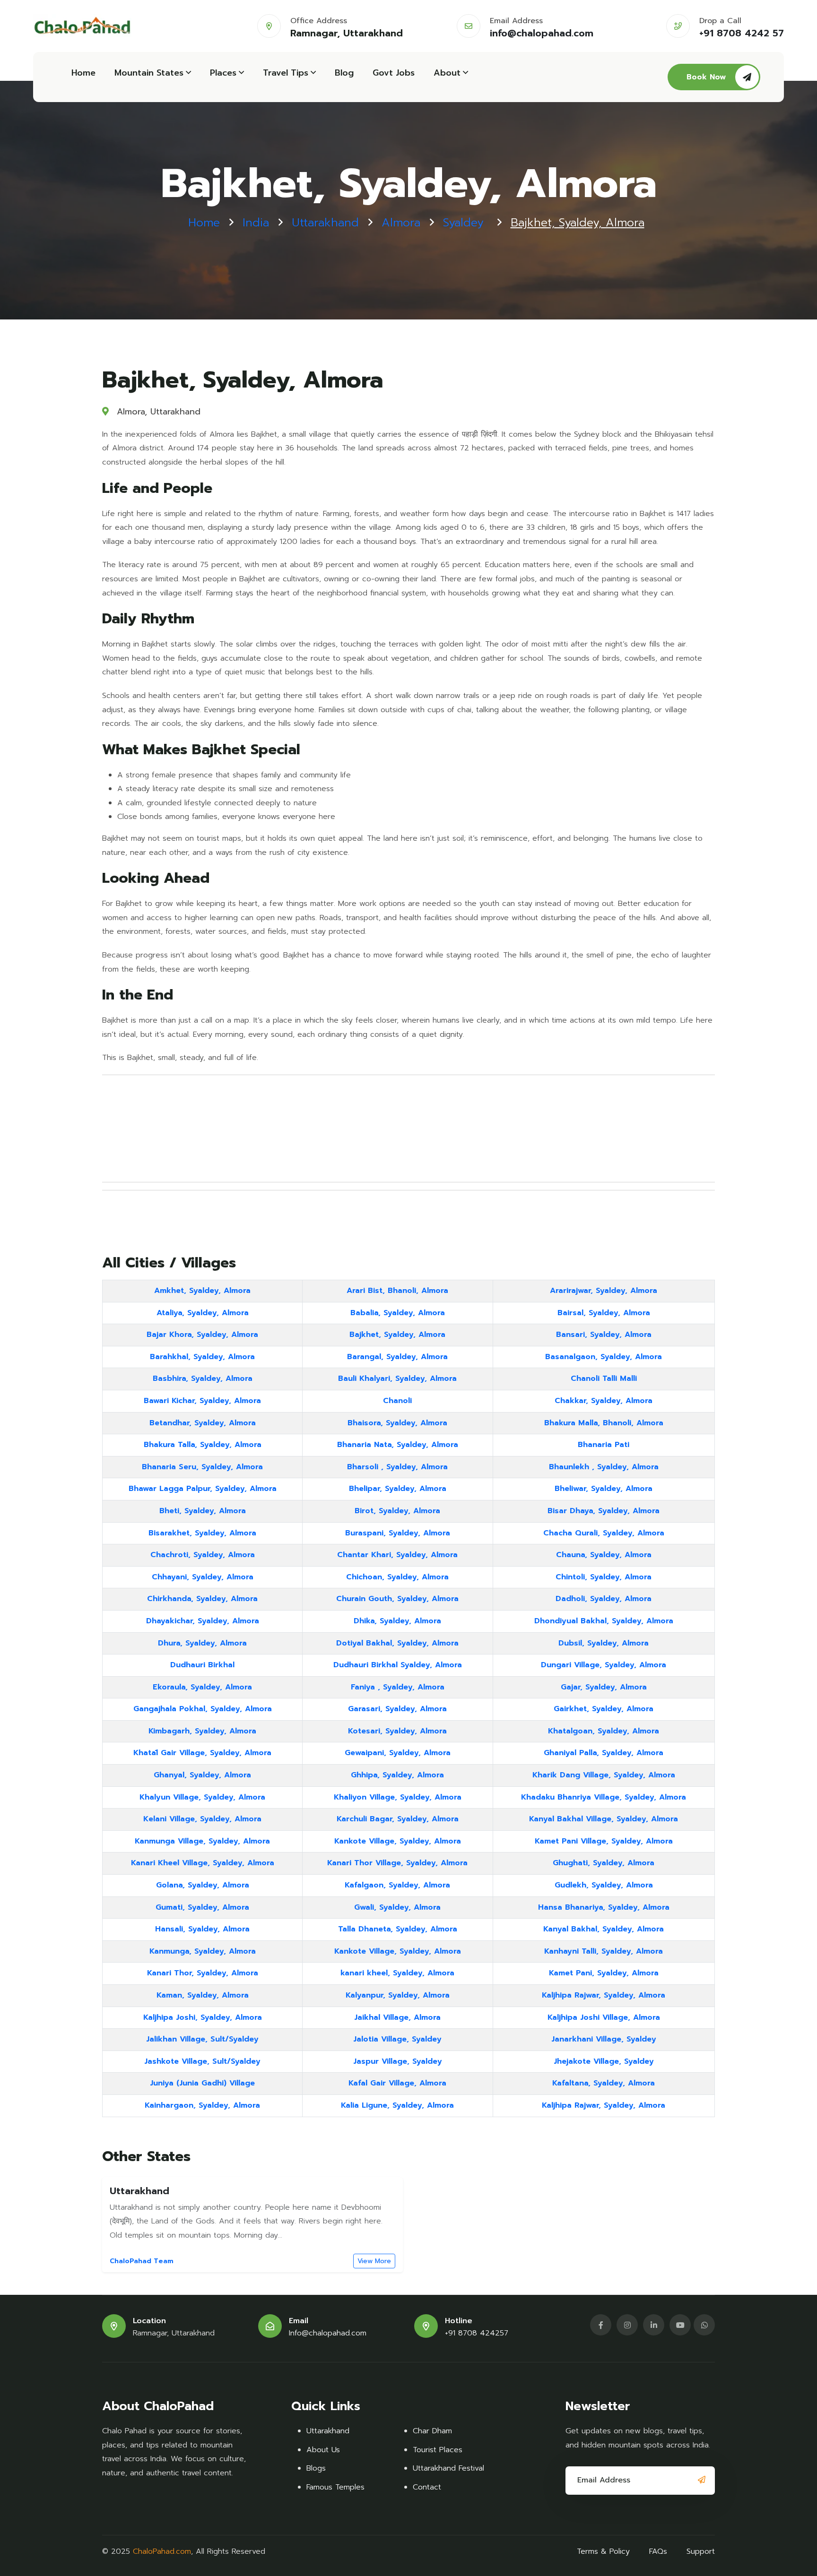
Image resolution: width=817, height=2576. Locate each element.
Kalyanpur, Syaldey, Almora (398, 1995)
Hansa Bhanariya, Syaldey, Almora (604, 1907)
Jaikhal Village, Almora (397, 2017)
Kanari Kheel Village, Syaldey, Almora (203, 1863)
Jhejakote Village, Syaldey (604, 2061)
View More (374, 2261)
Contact (427, 2487)
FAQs (658, 2551)
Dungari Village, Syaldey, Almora (604, 1665)
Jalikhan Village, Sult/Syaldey (202, 2039)
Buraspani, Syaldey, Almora (398, 1533)
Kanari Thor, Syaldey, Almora (203, 1973)
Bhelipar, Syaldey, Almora (398, 1489)
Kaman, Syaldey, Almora (203, 1995)
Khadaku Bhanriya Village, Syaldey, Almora (604, 1797)
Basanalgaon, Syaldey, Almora (604, 1357)
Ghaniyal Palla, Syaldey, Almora (604, 1753)
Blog (344, 73)
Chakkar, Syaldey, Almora (604, 1401)
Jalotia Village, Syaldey (397, 2039)
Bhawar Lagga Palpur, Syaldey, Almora (203, 1489)
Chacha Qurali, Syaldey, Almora (604, 1533)
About (447, 73)
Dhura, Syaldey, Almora (202, 1643)
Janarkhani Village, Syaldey (604, 2039)
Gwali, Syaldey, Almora (397, 1907)
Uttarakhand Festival (448, 2468)
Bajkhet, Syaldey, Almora (397, 1335)
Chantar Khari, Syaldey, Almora (397, 1555)
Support (701, 2551)
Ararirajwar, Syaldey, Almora (604, 1291)
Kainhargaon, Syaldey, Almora (202, 2105)
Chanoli (397, 1401)
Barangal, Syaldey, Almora (397, 1357)
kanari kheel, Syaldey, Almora (397, 1973)
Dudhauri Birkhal (202, 1665)
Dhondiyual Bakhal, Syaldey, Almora (604, 1621)
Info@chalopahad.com (328, 2333)
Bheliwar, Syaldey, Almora (604, 1489)
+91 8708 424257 (477, 2333)
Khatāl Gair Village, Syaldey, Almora (202, 1753)
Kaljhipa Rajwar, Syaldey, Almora (604, 1995)
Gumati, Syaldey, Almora (202, 1907)
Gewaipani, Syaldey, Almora (398, 1753)
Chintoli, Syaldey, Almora (604, 1577)
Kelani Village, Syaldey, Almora (202, 1819)
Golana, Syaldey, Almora (203, 1885)
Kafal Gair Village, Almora (397, 2083)
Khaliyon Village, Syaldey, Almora (398, 1797)
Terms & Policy (603, 2551)
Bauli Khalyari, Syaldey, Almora (397, 1378)
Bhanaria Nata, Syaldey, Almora (398, 1445)
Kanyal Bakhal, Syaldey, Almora (604, 1929)
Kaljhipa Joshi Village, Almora (604, 2017)
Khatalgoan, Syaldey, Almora (604, 1731)
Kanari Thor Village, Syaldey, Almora (397, 1863)
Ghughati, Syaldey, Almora (604, 1863)
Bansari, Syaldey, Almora (604, 1335)
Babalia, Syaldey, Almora (398, 1313)
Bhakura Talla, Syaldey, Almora (203, 1445)
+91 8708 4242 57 (742, 33)
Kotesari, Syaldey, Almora (397, 1731)
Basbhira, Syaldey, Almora (203, 1378)
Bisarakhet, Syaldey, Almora (202, 1533)
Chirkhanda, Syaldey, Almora (202, 1599)
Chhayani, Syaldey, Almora (203, 1577)
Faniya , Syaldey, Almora (398, 1687)
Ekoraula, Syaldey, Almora (202, 1687)
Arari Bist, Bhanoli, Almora (397, 1291)
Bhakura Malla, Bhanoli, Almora (604, 1423)
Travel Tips (286, 73)
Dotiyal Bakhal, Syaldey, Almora (397, 1643)
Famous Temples (335, 2487)
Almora (401, 223)
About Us (323, 2450)
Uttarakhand (325, 223)
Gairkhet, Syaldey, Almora (604, 1709)
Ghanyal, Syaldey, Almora (202, 1775)
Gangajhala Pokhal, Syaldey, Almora (203, 1709)
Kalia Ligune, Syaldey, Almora (397, 2105)
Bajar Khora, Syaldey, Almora (202, 1335)
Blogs (316, 2468)
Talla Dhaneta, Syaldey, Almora (398, 1929)
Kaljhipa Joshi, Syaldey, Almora (203, 2017)
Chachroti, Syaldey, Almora (203, 1555)
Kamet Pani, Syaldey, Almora (604, 1973)
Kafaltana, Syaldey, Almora (604, 2083)
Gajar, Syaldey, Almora (604, 1687)
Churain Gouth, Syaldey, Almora (397, 1599)
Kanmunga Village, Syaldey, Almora (202, 1841)
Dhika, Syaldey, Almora (397, 1621)
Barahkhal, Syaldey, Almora (202, 1357)
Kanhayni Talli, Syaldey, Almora (604, 1951)
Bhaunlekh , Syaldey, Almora (604, 1467)
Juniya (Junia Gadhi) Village (202, 2083)
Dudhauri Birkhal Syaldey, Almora (398, 1665)
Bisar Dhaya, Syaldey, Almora (604, 1511)
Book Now (706, 77)
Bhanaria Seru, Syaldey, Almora (202, 1467)
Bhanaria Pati (604, 1445)
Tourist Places (438, 2450)
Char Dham (432, 2431)
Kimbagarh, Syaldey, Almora (202, 1731)
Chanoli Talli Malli (604, 1378)
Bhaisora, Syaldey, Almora (397, 1423)
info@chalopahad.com (542, 33)
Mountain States (149, 73)
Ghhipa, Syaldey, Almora (397, 1775)
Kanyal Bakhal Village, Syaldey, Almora (604, 1819)
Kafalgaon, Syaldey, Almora (397, 1885)
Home (83, 73)
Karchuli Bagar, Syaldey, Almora (398, 1819)
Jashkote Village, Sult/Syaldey (202, 2061)
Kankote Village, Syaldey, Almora (398, 1841)
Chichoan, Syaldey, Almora (397, 1577)
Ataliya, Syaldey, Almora (203, 1313)
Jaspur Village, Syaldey (398, 2061)
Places (223, 73)
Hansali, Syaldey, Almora (202, 1929)
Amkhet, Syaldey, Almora (202, 1291)
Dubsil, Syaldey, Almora (604, 1643)
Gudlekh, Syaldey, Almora (604, 1885)
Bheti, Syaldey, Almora (203, 1511)
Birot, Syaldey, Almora (397, 1511)
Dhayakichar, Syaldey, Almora (203, 1621)
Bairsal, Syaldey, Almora (604, 1313)
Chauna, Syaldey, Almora (604, 1555)
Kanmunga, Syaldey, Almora (203, 1951)
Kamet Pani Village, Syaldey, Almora (604, 1841)
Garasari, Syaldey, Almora (397, 1709)
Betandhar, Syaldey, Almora (203, 1423)
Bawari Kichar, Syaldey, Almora (202, 1401)
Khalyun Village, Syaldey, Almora (202, 1797)
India (256, 223)
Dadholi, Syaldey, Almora (604, 1599)
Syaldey (463, 223)
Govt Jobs (394, 73)
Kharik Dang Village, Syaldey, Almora (604, 1775)
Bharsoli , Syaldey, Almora (397, 1467)
